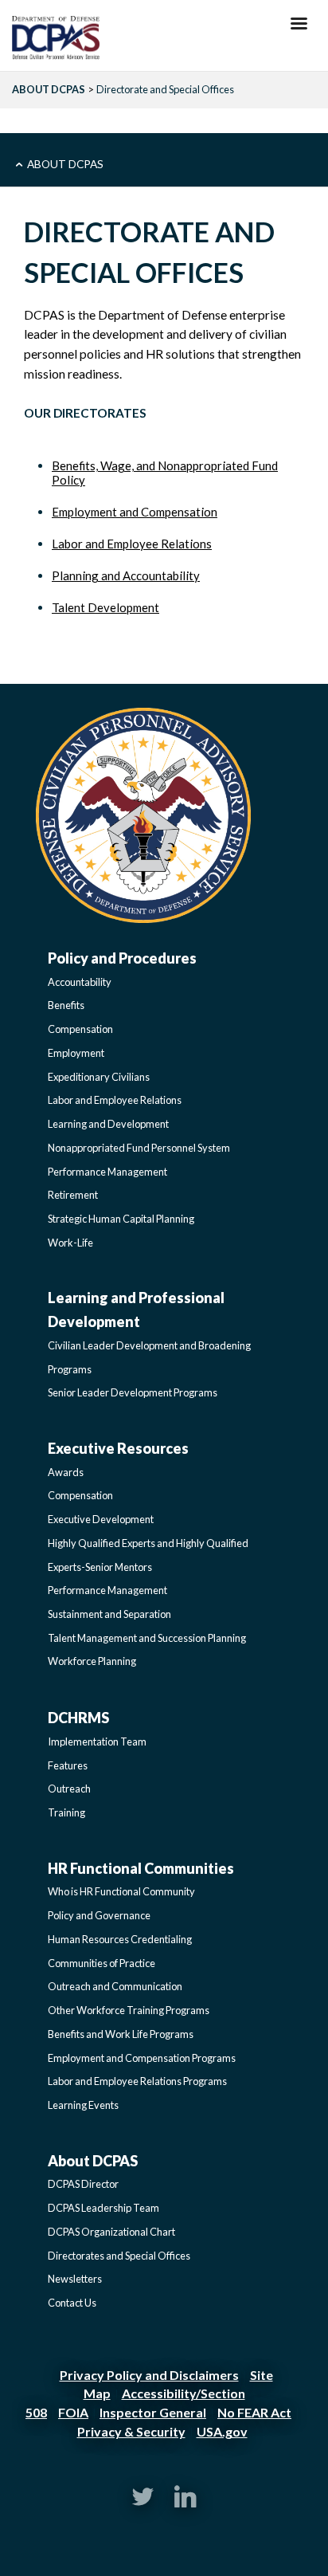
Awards (66, 1472)
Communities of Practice (102, 1963)
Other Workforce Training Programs (129, 2010)
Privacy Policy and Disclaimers (149, 2375)
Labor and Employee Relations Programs (137, 2081)
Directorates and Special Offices (119, 2256)
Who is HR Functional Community (121, 1891)
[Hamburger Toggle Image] (299, 28)
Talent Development (105, 607)
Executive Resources (118, 1448)
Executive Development (101, 1519)
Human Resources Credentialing (120, 1939)
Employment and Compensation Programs (142, 2058)
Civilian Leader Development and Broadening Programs (149, 1357)
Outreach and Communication (115, 1986)
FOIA (73, 2412)
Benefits (66, 1005)
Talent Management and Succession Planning (147, 1638)
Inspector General (153, 2412)
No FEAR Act (254, 2412)
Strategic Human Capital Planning (121, 1219)
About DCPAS (65, 164)
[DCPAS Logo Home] (56, 39)
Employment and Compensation (135, 512)
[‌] (143, 2503)
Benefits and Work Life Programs (121, 2034)
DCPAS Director (83, 2184)
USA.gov (222, 2431)
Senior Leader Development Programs (133, 1392)
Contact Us (72, 2303)
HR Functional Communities (141, 1868)
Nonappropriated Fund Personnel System (139, 1148)
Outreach (69, 1789)
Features (68, 1765)
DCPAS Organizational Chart (111, 2232)
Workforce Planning (92, 1661)
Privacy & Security (131, 2431)
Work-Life (70, 1243)
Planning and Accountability (126, 575)
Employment (76, 1053)
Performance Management (107, 1172)
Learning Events (83, 2105)
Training (66, 1812)
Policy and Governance (99, 1915)
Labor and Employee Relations (132, 544)
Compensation (80, 1029)
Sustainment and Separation (109, 1614)
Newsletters (75, 2279)
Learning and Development (108, 1124)
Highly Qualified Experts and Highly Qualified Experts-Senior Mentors (148, 1555)
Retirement (73, 1195)
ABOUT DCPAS (49, 89)
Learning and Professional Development (136, 1310)
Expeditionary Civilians (99, 1077)
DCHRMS (78, 1718)
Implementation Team (97, 1742)
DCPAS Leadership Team (103, 2208)
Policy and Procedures (122, 958)
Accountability (80, 982)
